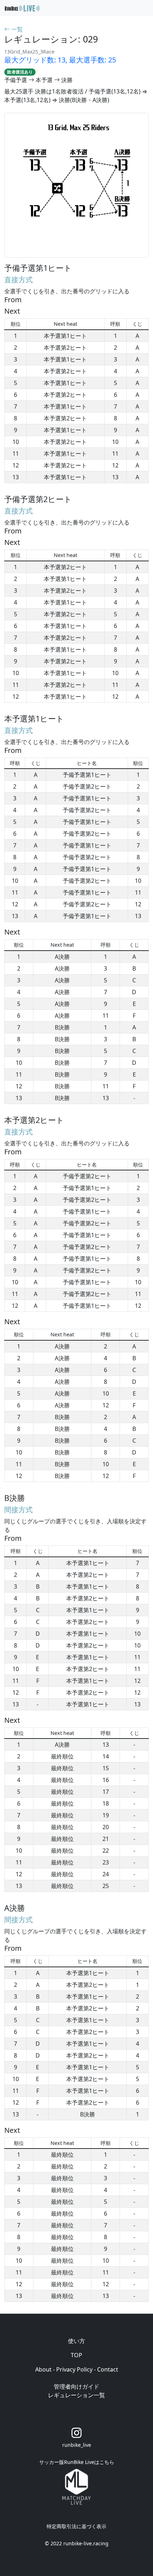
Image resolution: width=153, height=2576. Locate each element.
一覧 (16, 29)
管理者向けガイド (76, 2387)
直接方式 (19, 280)
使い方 (76, 2341)
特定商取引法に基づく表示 (76, 2526)
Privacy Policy (74, 2369)
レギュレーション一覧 (76, 2395)
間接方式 (19, 1510)
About (43, 2369)
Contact (108, 2369)
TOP (76, 2355)
